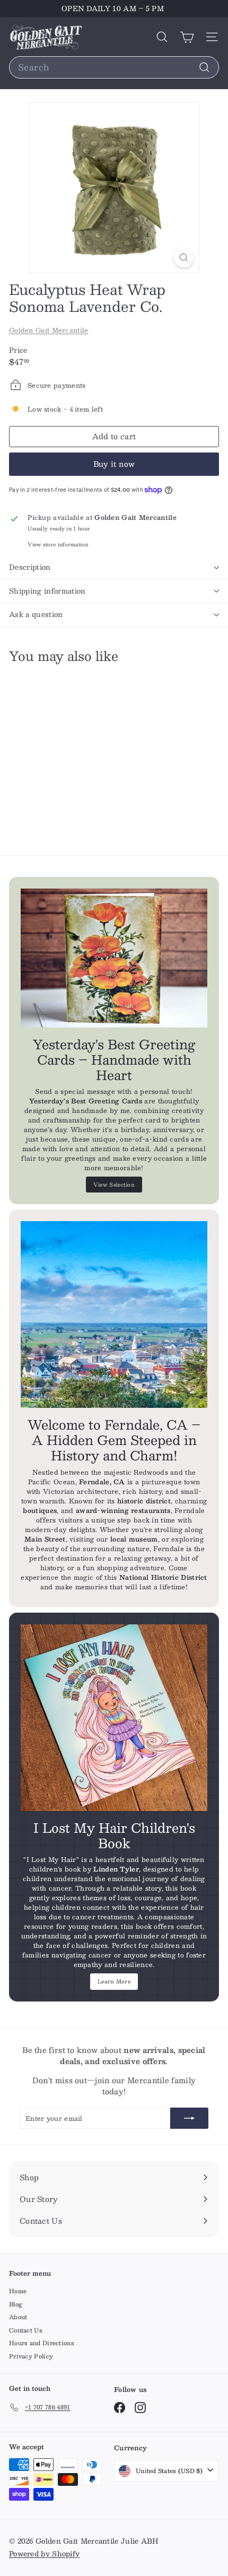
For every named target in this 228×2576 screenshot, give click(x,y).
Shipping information (47, 591)
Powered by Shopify (44, 2554)
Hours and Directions (42, 2343)
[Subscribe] (189, 2118)
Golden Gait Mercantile (49, 330)
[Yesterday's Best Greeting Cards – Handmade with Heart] (114, 958)
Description (30, 567)
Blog (16, 2304)
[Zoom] (184, 258)
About (18, 2317)
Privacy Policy (31, 2356)
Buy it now (114, 464)
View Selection (114, 1184)
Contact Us (26, 2330)
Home (18, 2291)
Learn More (114, 1981)
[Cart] (187, 37)
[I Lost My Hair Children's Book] (114, 1718)
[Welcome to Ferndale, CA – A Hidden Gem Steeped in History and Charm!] (114, 1315)
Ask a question (36, 614)
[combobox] (114, 67)
